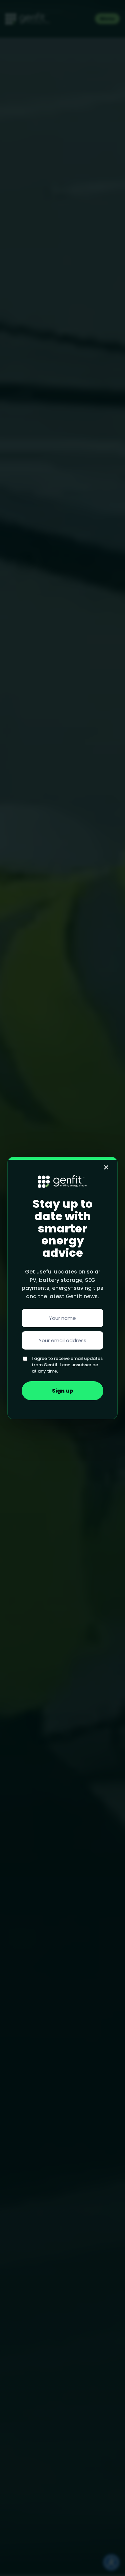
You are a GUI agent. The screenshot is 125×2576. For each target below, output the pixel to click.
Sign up (63, 1391)
